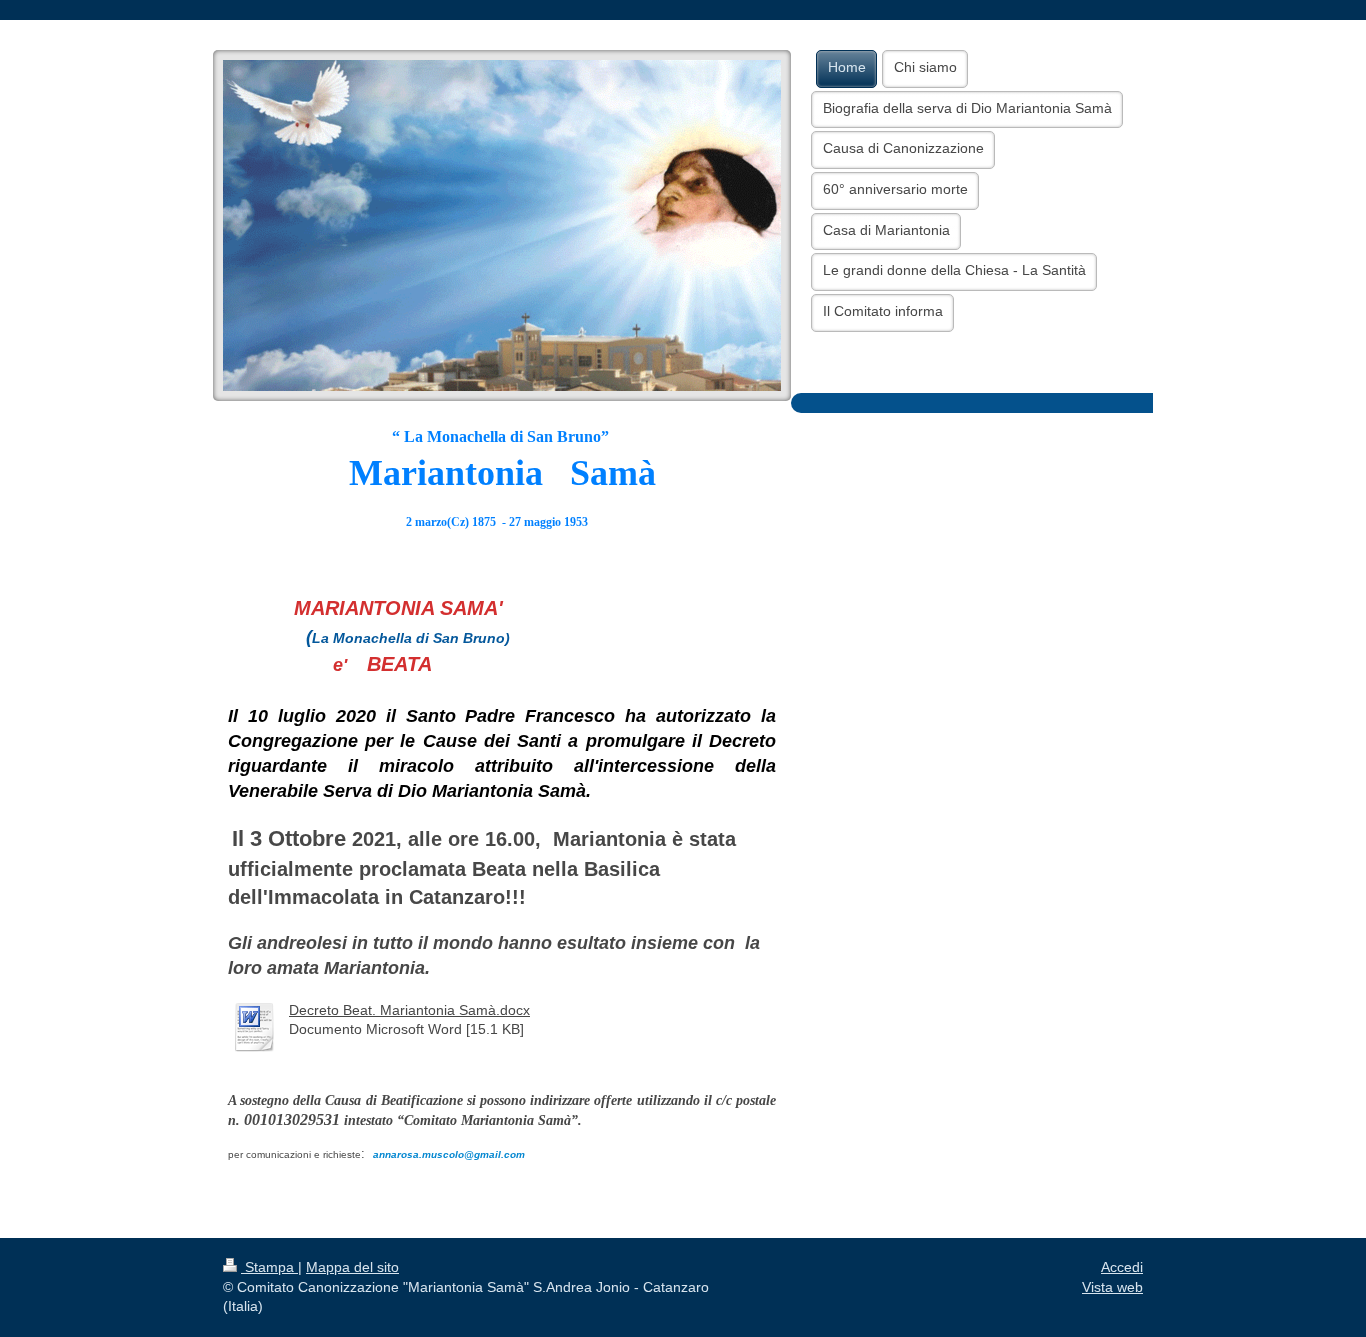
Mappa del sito (352, 1267)
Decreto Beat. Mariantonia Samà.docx (409, 1010)
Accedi (1122, 1267)
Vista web (1112, 1287)
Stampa (269, 1267)
